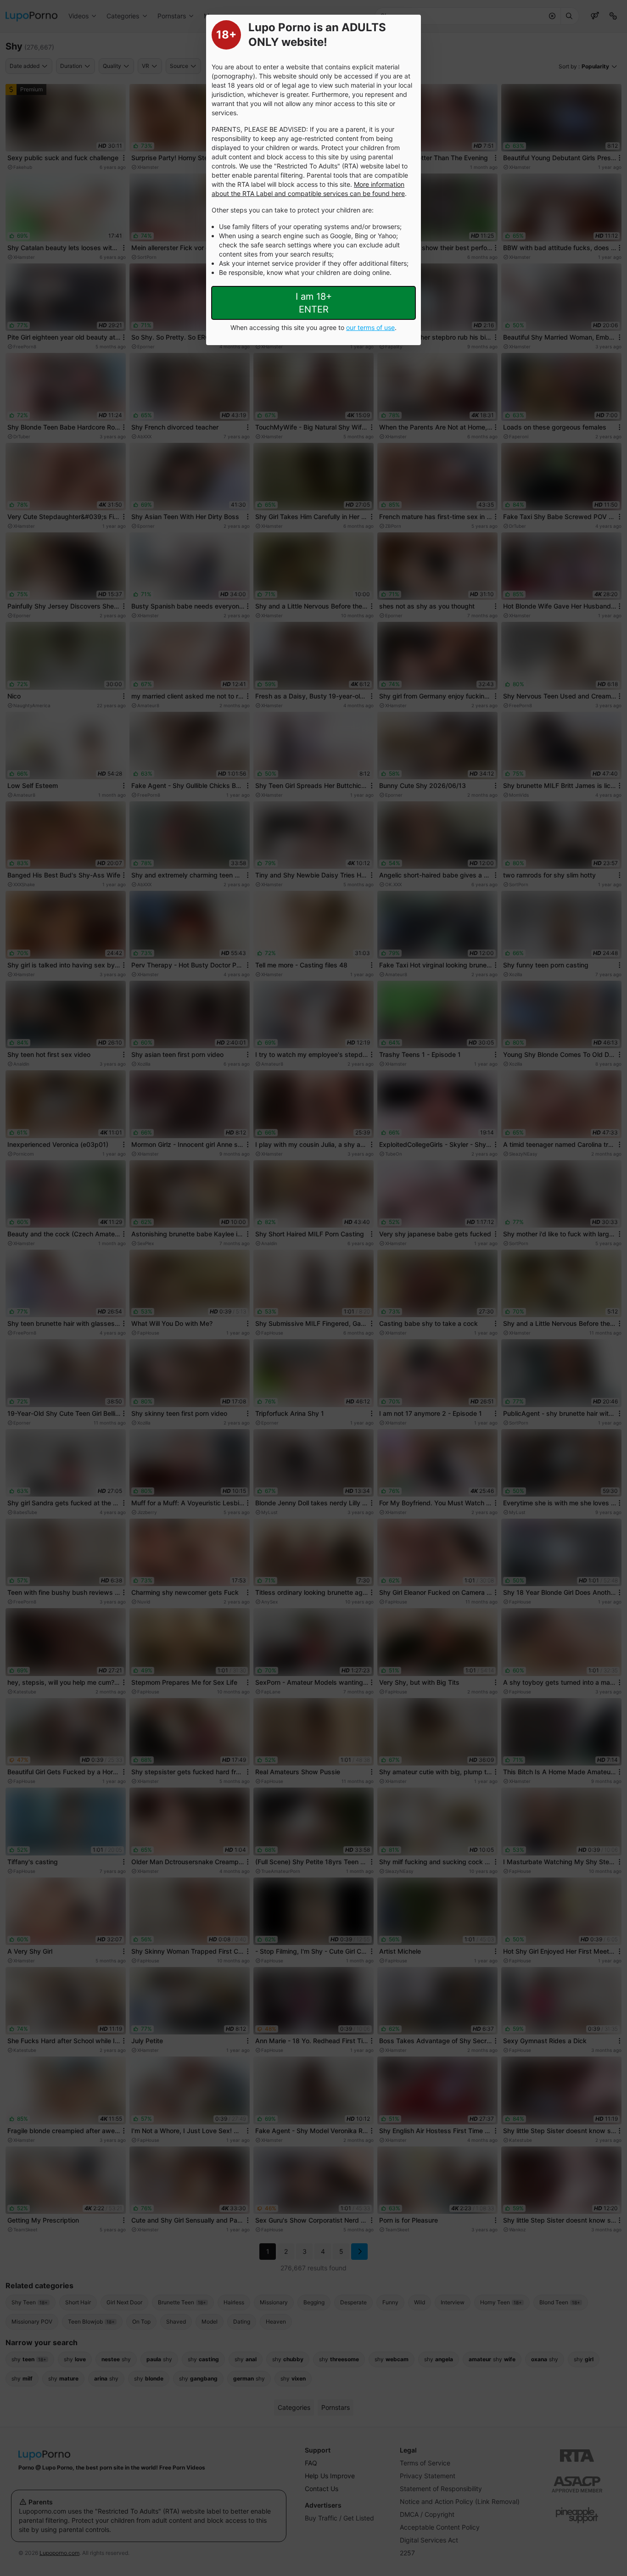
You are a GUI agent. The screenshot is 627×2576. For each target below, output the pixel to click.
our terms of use (370, 327)
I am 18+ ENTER (314, 303)
